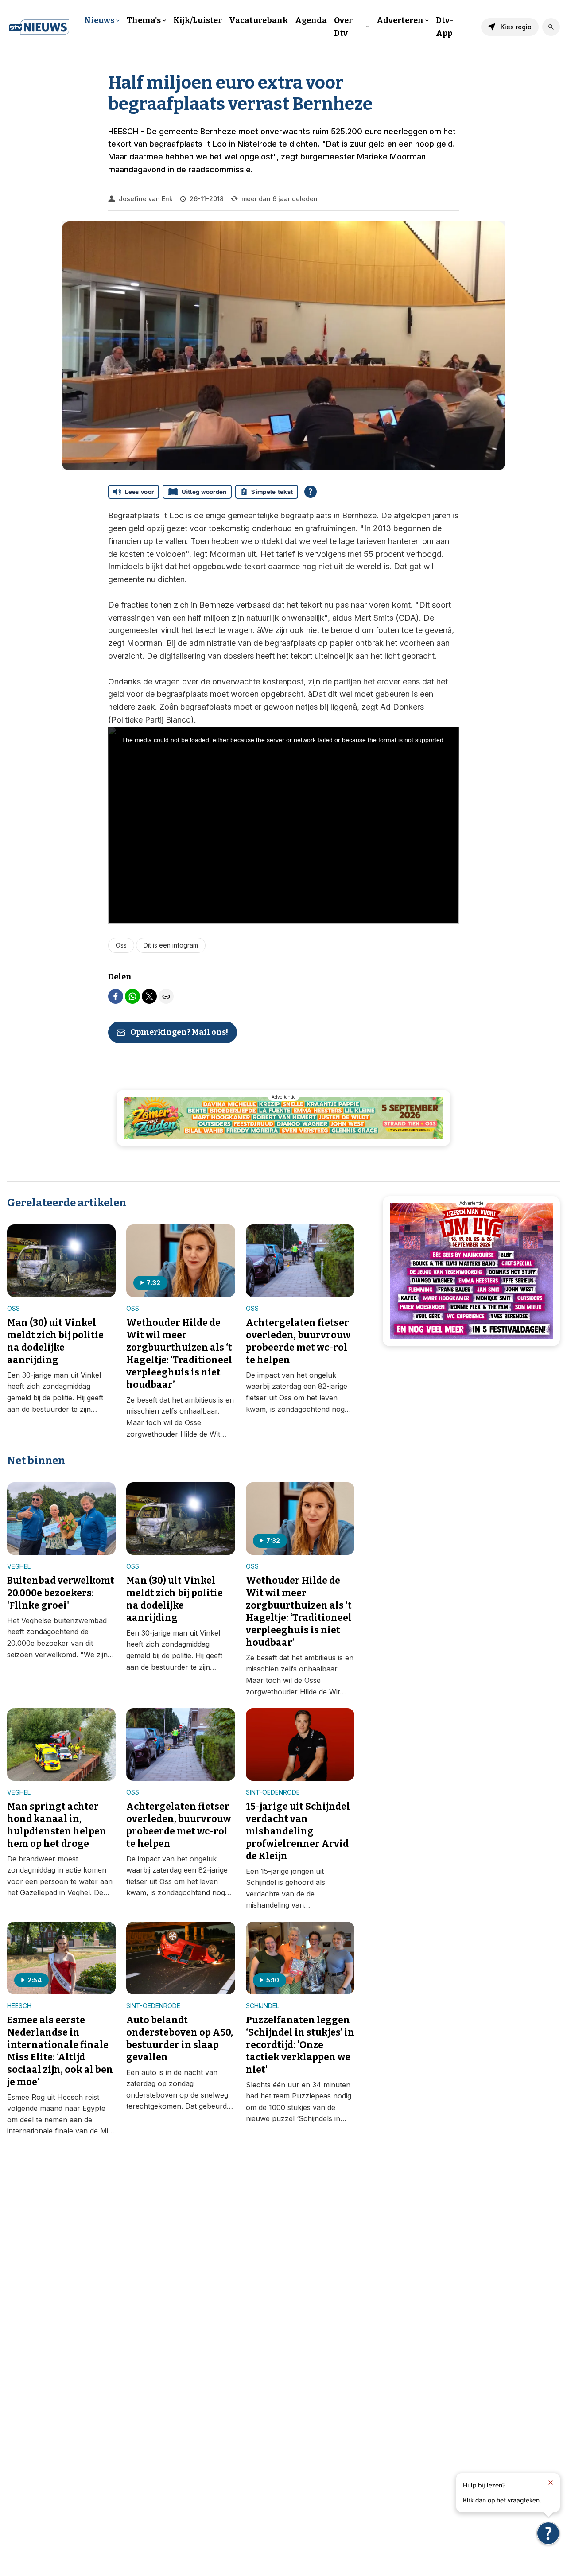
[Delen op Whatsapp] (132, 996)
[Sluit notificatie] (551, 2483)
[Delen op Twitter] (149, 996)
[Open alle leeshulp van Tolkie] (311, 492)
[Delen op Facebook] (116, 996)
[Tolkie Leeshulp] (548, 2533)
